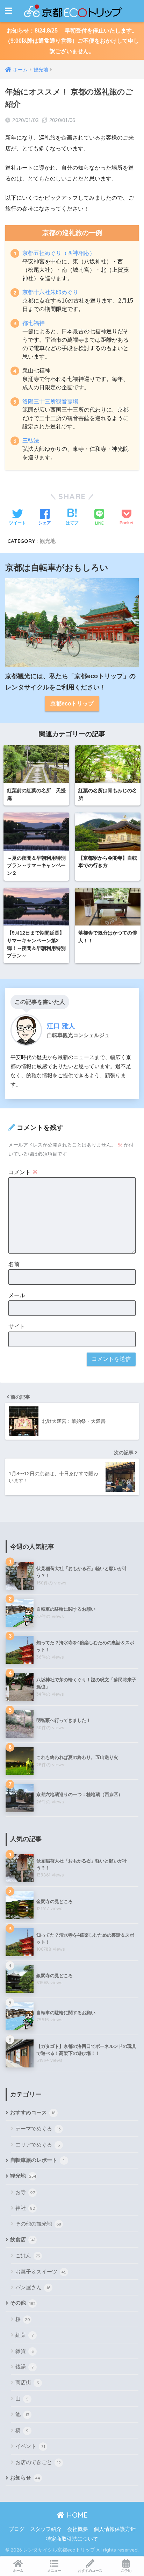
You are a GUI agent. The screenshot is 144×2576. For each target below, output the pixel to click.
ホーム (18, 2571)
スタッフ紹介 (46, 2529)
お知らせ (25, 2478)
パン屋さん (33, 2287)
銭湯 (24, 2367)
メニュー (54, 2571)
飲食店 (23, 2240)
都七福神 (34, 323)
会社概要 (78, 2529)
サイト (17, 1326)
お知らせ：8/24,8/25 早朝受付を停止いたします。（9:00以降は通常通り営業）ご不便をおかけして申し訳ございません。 (72, 41)
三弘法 (31, 441)
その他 (23, 2303)
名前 (14, 1264)
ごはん (28, 2255)
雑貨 (25, 2351)
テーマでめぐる (38, 2128)
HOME (76, 2515)
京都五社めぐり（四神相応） (59, 253)
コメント (23, 1172)
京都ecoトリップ (72, 704)
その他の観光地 (38, 2224)
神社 (25, 2208)
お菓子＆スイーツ (41, 2272)
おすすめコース (33, 2113)
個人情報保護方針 (115, 2529)
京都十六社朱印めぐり (50, 292)
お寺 (25, 2192)
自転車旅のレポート (37, 2160)
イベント (30, 2446)
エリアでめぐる (38, 2145)
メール (17, 1295)
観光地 (48, 541)
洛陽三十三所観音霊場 (50, 401)
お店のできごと (38, 2462)
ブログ (17, 2529)
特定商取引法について (72, 2539)
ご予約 (126, 2571)
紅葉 (24, 2335)
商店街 (27, 2382)
